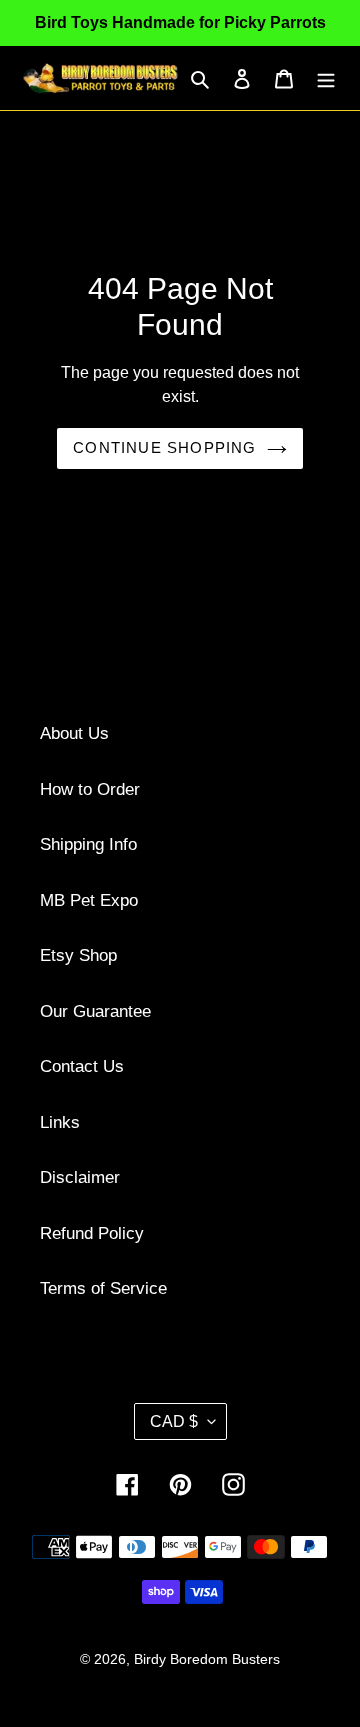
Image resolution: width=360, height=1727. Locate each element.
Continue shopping (164, 447)
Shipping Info (88, 844)
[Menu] (326, 78)
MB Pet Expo (89, 900)
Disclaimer (80, 1177)
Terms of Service (103, 1288)
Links (60, 1122)
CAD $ (174, 1421)
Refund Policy (92, 1233)
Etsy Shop (78, 955)
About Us (74, 733)
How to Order (90, 789)
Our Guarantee (95, 1011)
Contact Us (82, 1066)
